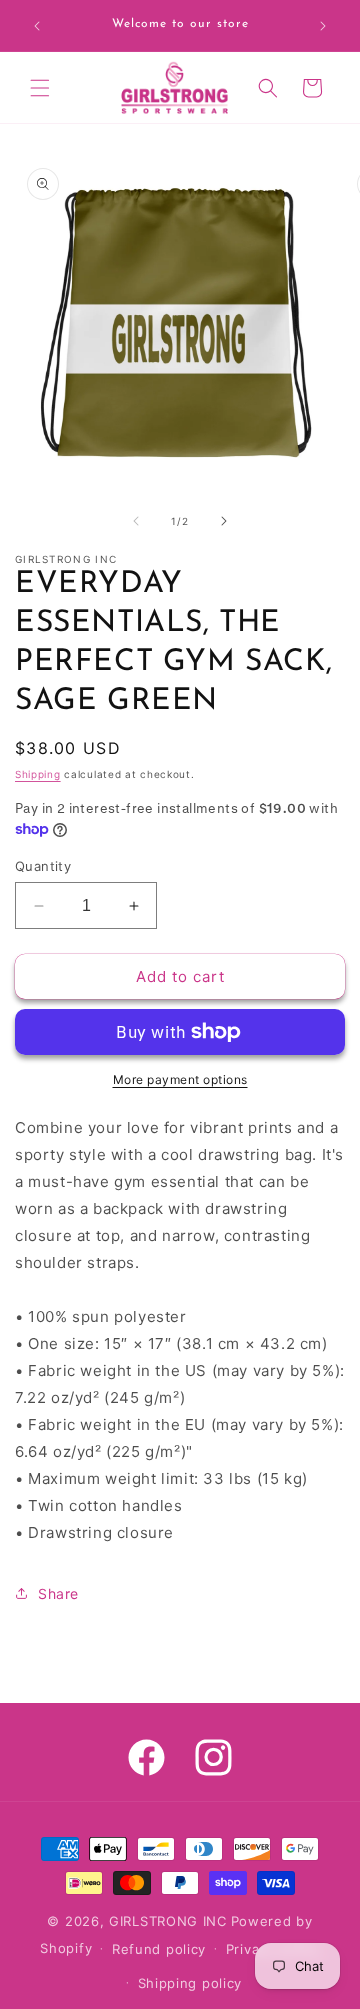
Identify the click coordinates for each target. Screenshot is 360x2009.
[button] (40, 88)
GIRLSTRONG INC (168, 1921)
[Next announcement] (323, 26)
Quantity (43, 866)
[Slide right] (224, 521)
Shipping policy (190, 1983)
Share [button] (58, 1593)
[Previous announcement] (37, 26)
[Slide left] (136, 521)
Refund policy (159, 1949)
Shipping (38, 774)
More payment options (180, 1079)
